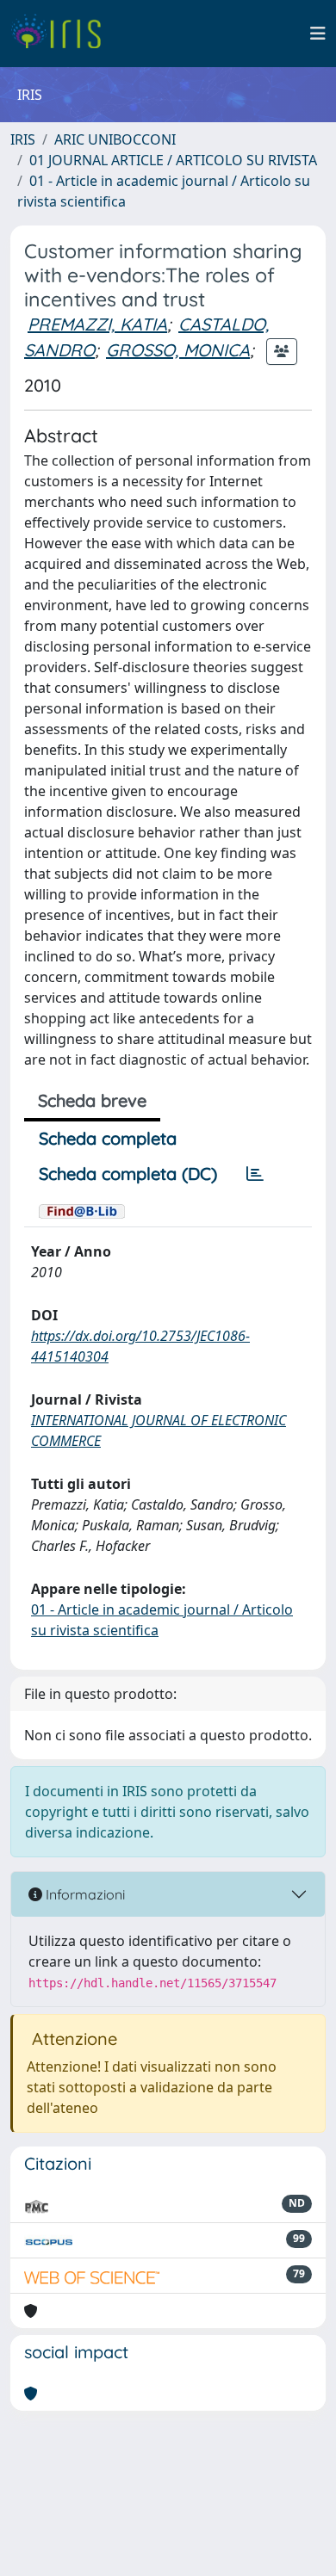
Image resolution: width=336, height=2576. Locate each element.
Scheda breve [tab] (92, 1100)
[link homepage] (62, 34)
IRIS (23, 139)
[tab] (255, 1174)
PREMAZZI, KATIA (97, 324)
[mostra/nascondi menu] (318, 34)
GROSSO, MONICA (178, 350)
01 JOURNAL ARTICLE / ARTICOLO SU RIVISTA (173, 160)
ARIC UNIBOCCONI (115, 139)
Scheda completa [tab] (108, 1138)
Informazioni (84, 1894)
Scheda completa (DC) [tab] (128, 1174)
